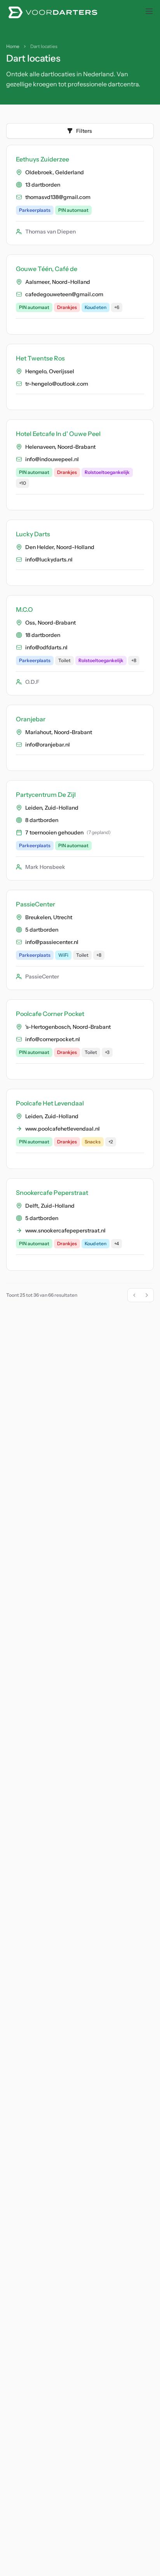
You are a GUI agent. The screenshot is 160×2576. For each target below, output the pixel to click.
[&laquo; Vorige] (134, 1295)
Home (13, 46)
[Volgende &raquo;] (147, 1295)
